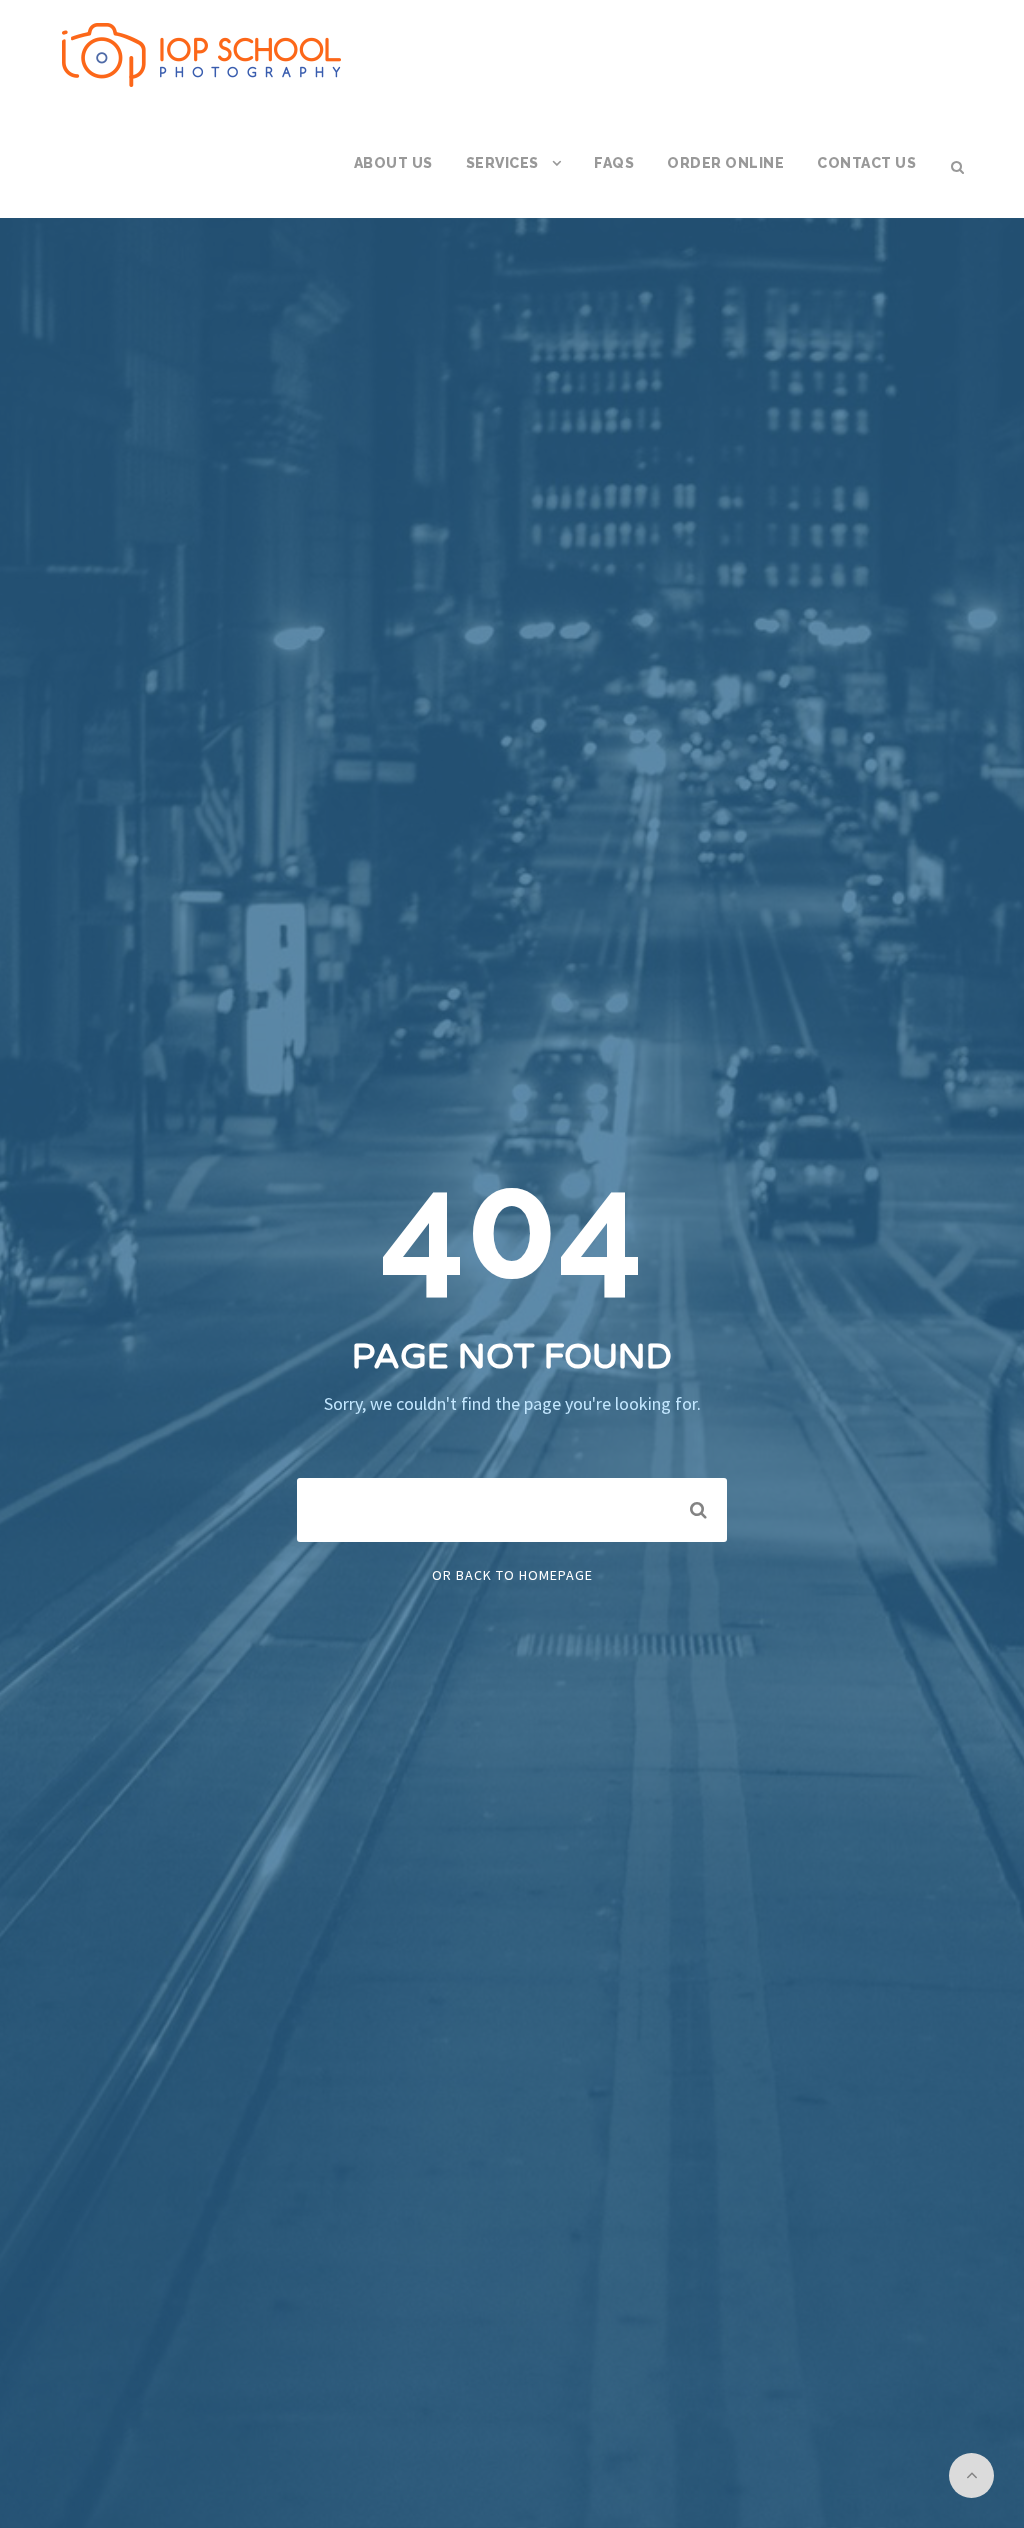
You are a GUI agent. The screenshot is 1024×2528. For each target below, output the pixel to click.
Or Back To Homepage (512, 1575)
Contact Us (866, 163)
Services (502, 163)
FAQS (614, 163)
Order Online (725, 163)
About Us (393, 163)
